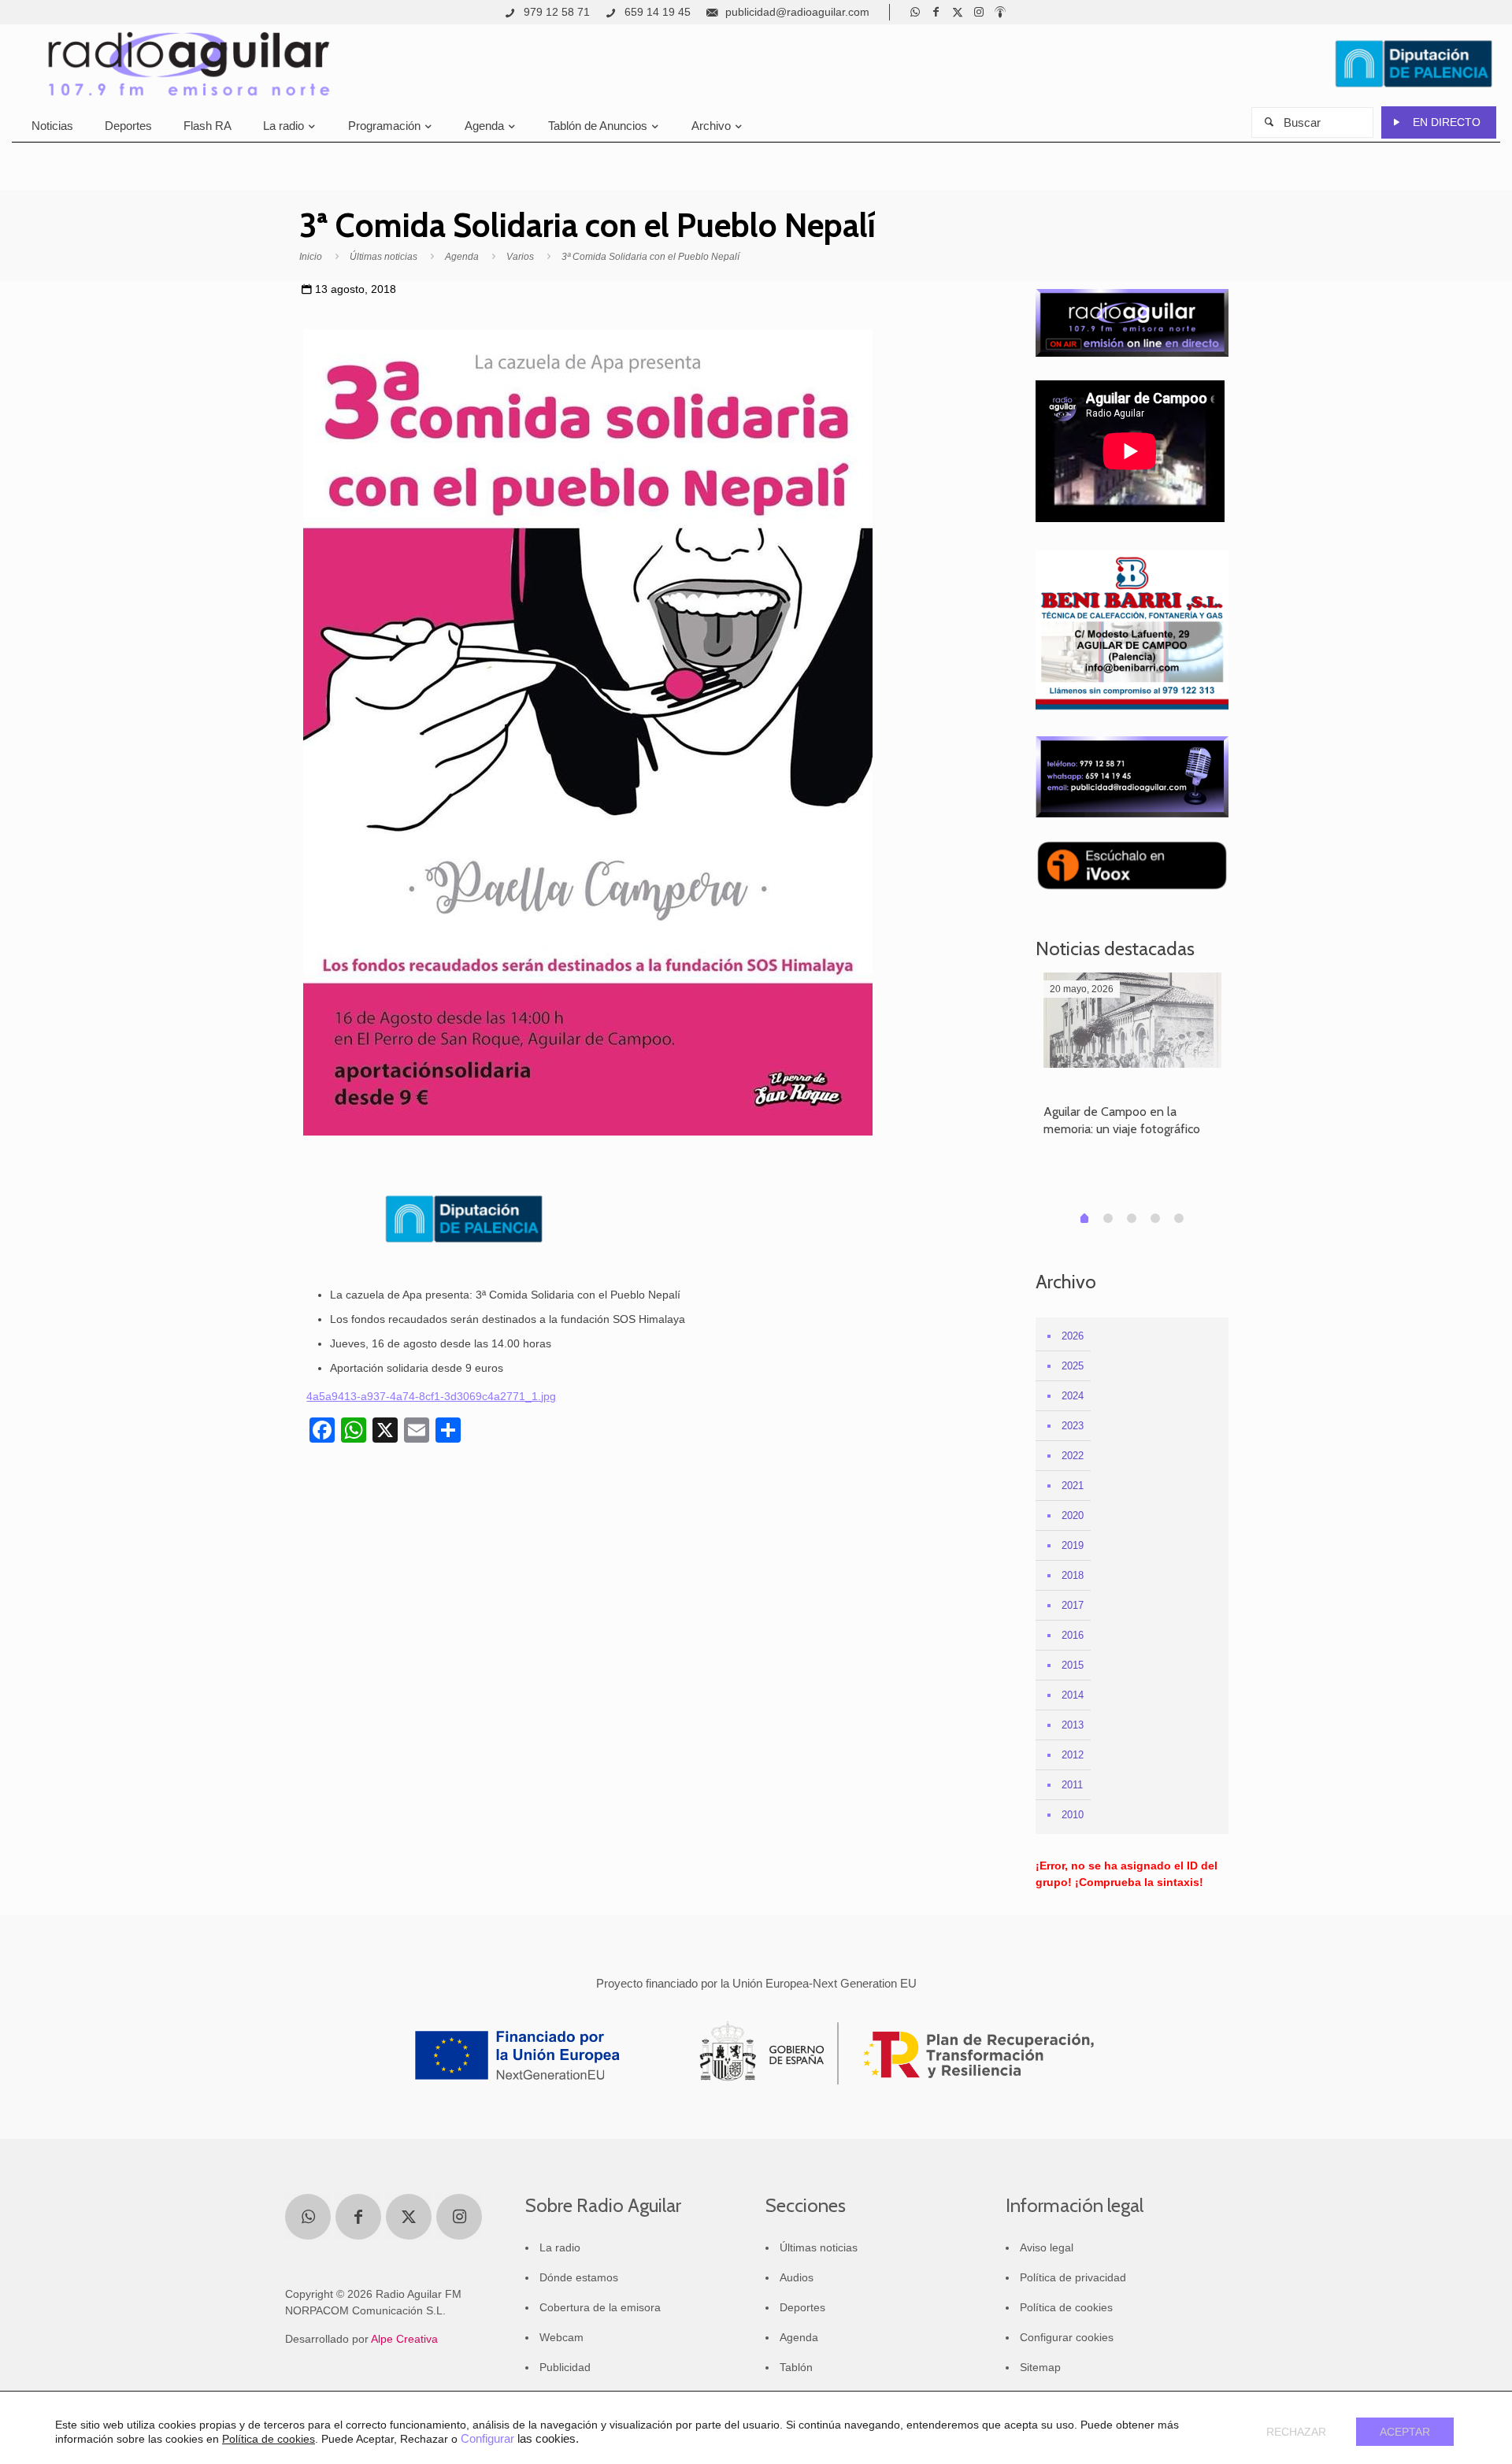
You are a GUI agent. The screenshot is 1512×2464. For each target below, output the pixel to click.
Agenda (462, 257)
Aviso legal (1047, 2247)
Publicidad (565, 2367)
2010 (1073, 1815)
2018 (1073, 1575)
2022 (1073, 1456)
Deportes (802, 2307)
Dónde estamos (579, 2277)
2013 (1073, 1725)
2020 (1073, 1515)
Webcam (561, 2337)
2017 (1073, 1605)
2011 (1072, 1785)
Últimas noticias (384, 257)
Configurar (487, 2439)
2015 (1073, 1665)
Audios (797, 2277)
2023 (1073, 1426)
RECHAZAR (1296, 2432)
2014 (1073, 1695)
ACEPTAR (1405, 2432)
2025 (1073, 1366)
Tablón (796, 2367)
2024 (1073, 1396)
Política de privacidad (1073, 2277)
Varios (520, 257)
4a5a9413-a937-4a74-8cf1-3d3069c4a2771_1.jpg (431, 1396)
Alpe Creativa (404, 2339)
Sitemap (1040, 2367)
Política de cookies (1066, 2307)
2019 (1073, 1545)
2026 (1073, 1336)
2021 (1073, 1486)
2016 (1073, 1635)
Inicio (311, 257)
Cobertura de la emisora (600, 2307)
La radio (560, 2247)
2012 (1073, 1755)
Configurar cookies (1067, 2337)
